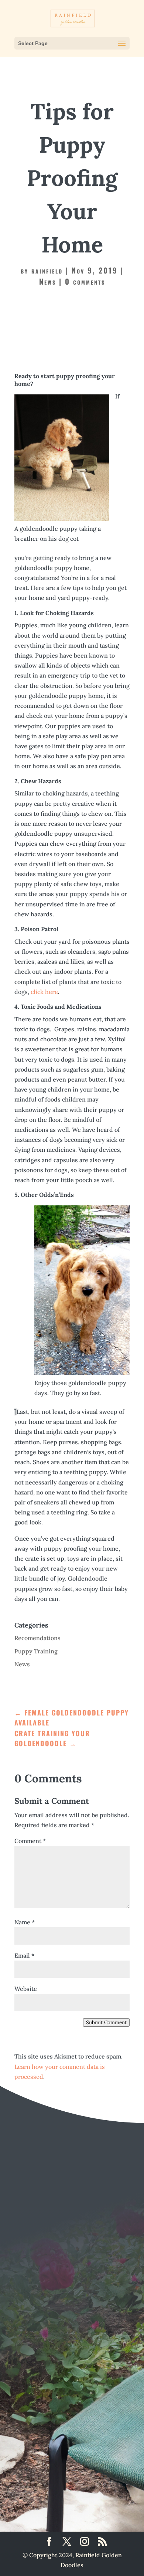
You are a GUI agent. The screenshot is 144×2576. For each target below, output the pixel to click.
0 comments (85, 281)
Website (26, 1989)
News (48, 281)
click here (44, 992)
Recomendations (37, 1638)
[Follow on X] (70, 2464)
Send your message (71, 2396)
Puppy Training (36, 1651)
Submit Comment (106, 2022)
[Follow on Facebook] (33, 2464)
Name (25, 1922)
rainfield (47, 270)
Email (24, 1955)
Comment (30, 1841)
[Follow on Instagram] (107, 2464)
